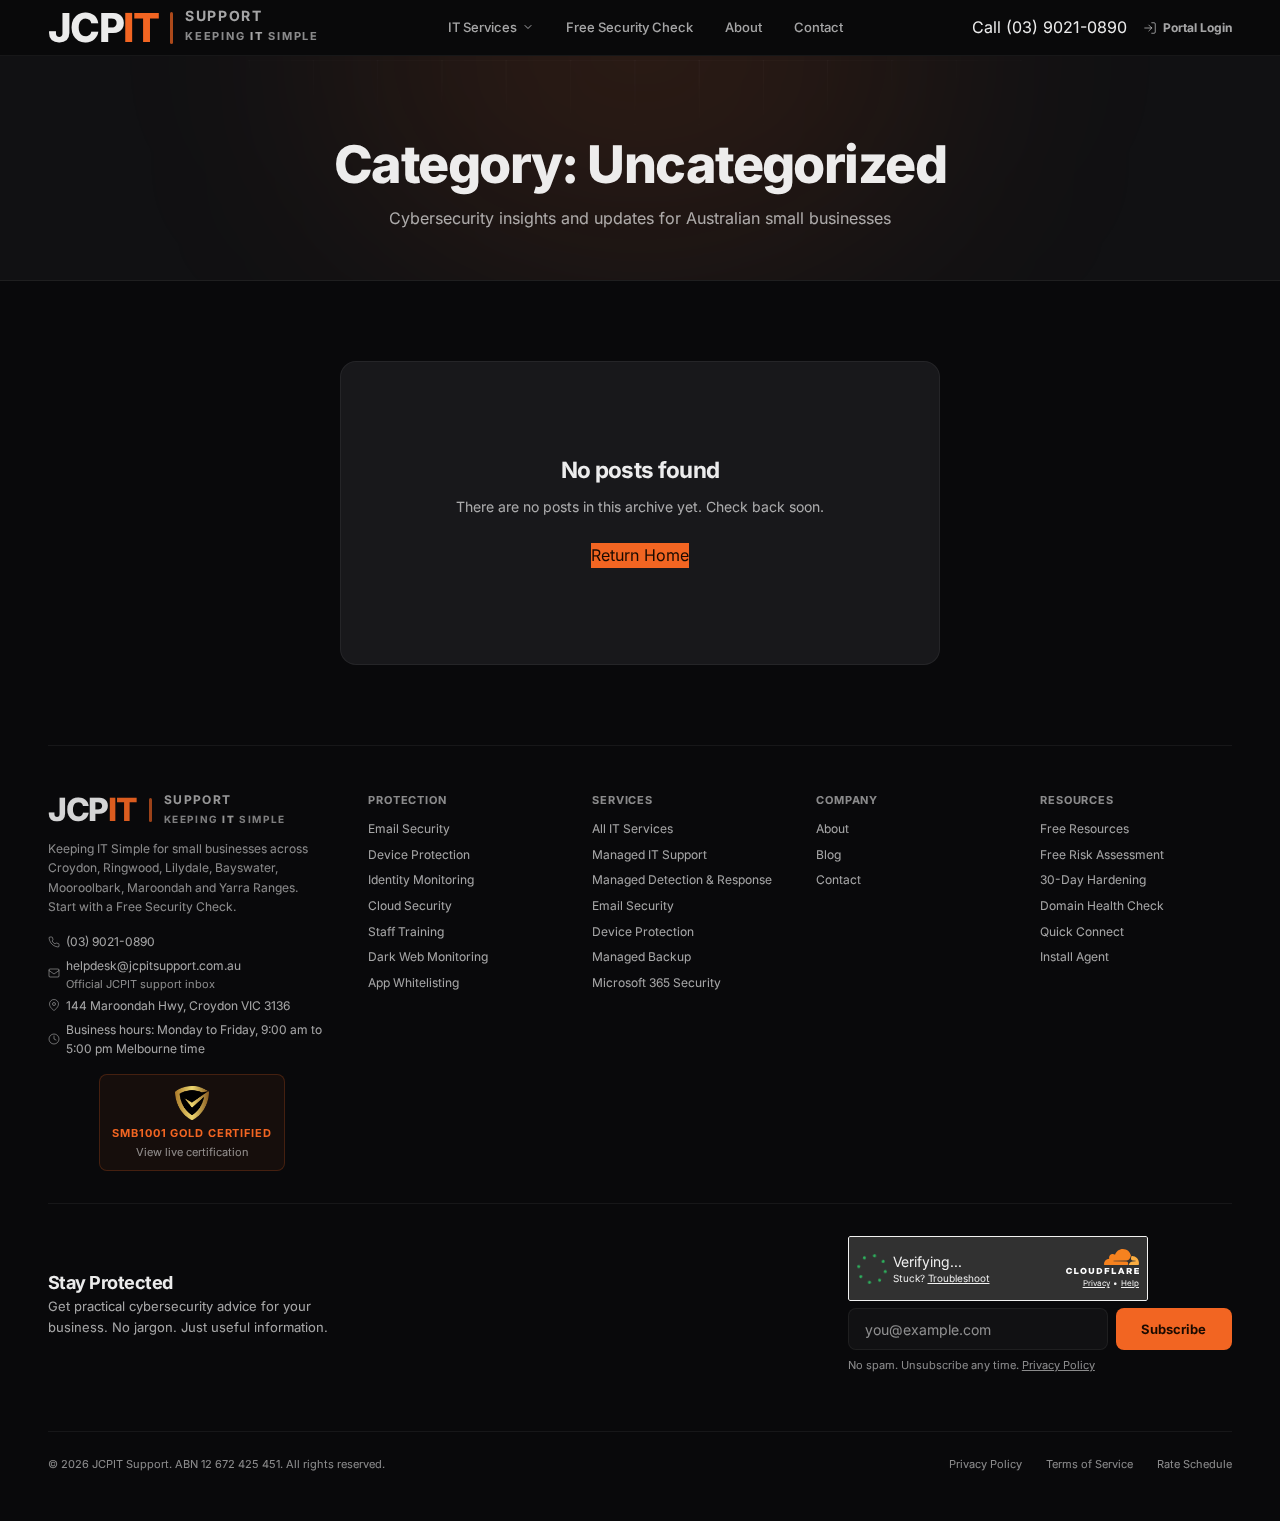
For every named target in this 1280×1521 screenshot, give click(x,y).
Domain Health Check (1102, 905)
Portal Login (1197, 27)
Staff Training (406, 931)
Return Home (640, 555)
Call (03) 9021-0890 (1049, 27)
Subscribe (1173, 1329)
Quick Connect (1082, 931)
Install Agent (1074, 956)
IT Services (482, 27)
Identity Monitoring (421, 879)
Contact (818, 27)
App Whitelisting (413, 982)
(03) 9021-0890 (110, 941)
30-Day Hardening (1093, 879)
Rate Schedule (1194, 1464)
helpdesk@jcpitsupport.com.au (153, 965)
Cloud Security (410, 905)
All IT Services (632, 828)
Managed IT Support (649, 854)
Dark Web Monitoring (428, 956)
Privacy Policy (1058, 1365)
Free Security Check (629, 27)
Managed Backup (641, 956)
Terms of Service (1089, 1464)
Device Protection (419, 854)
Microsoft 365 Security (656, 982)
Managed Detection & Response (682, 879)
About (743, 27)
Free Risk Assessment (1102, 854)
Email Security (409, 828)
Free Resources (1084, 828)
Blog (828, 854)
